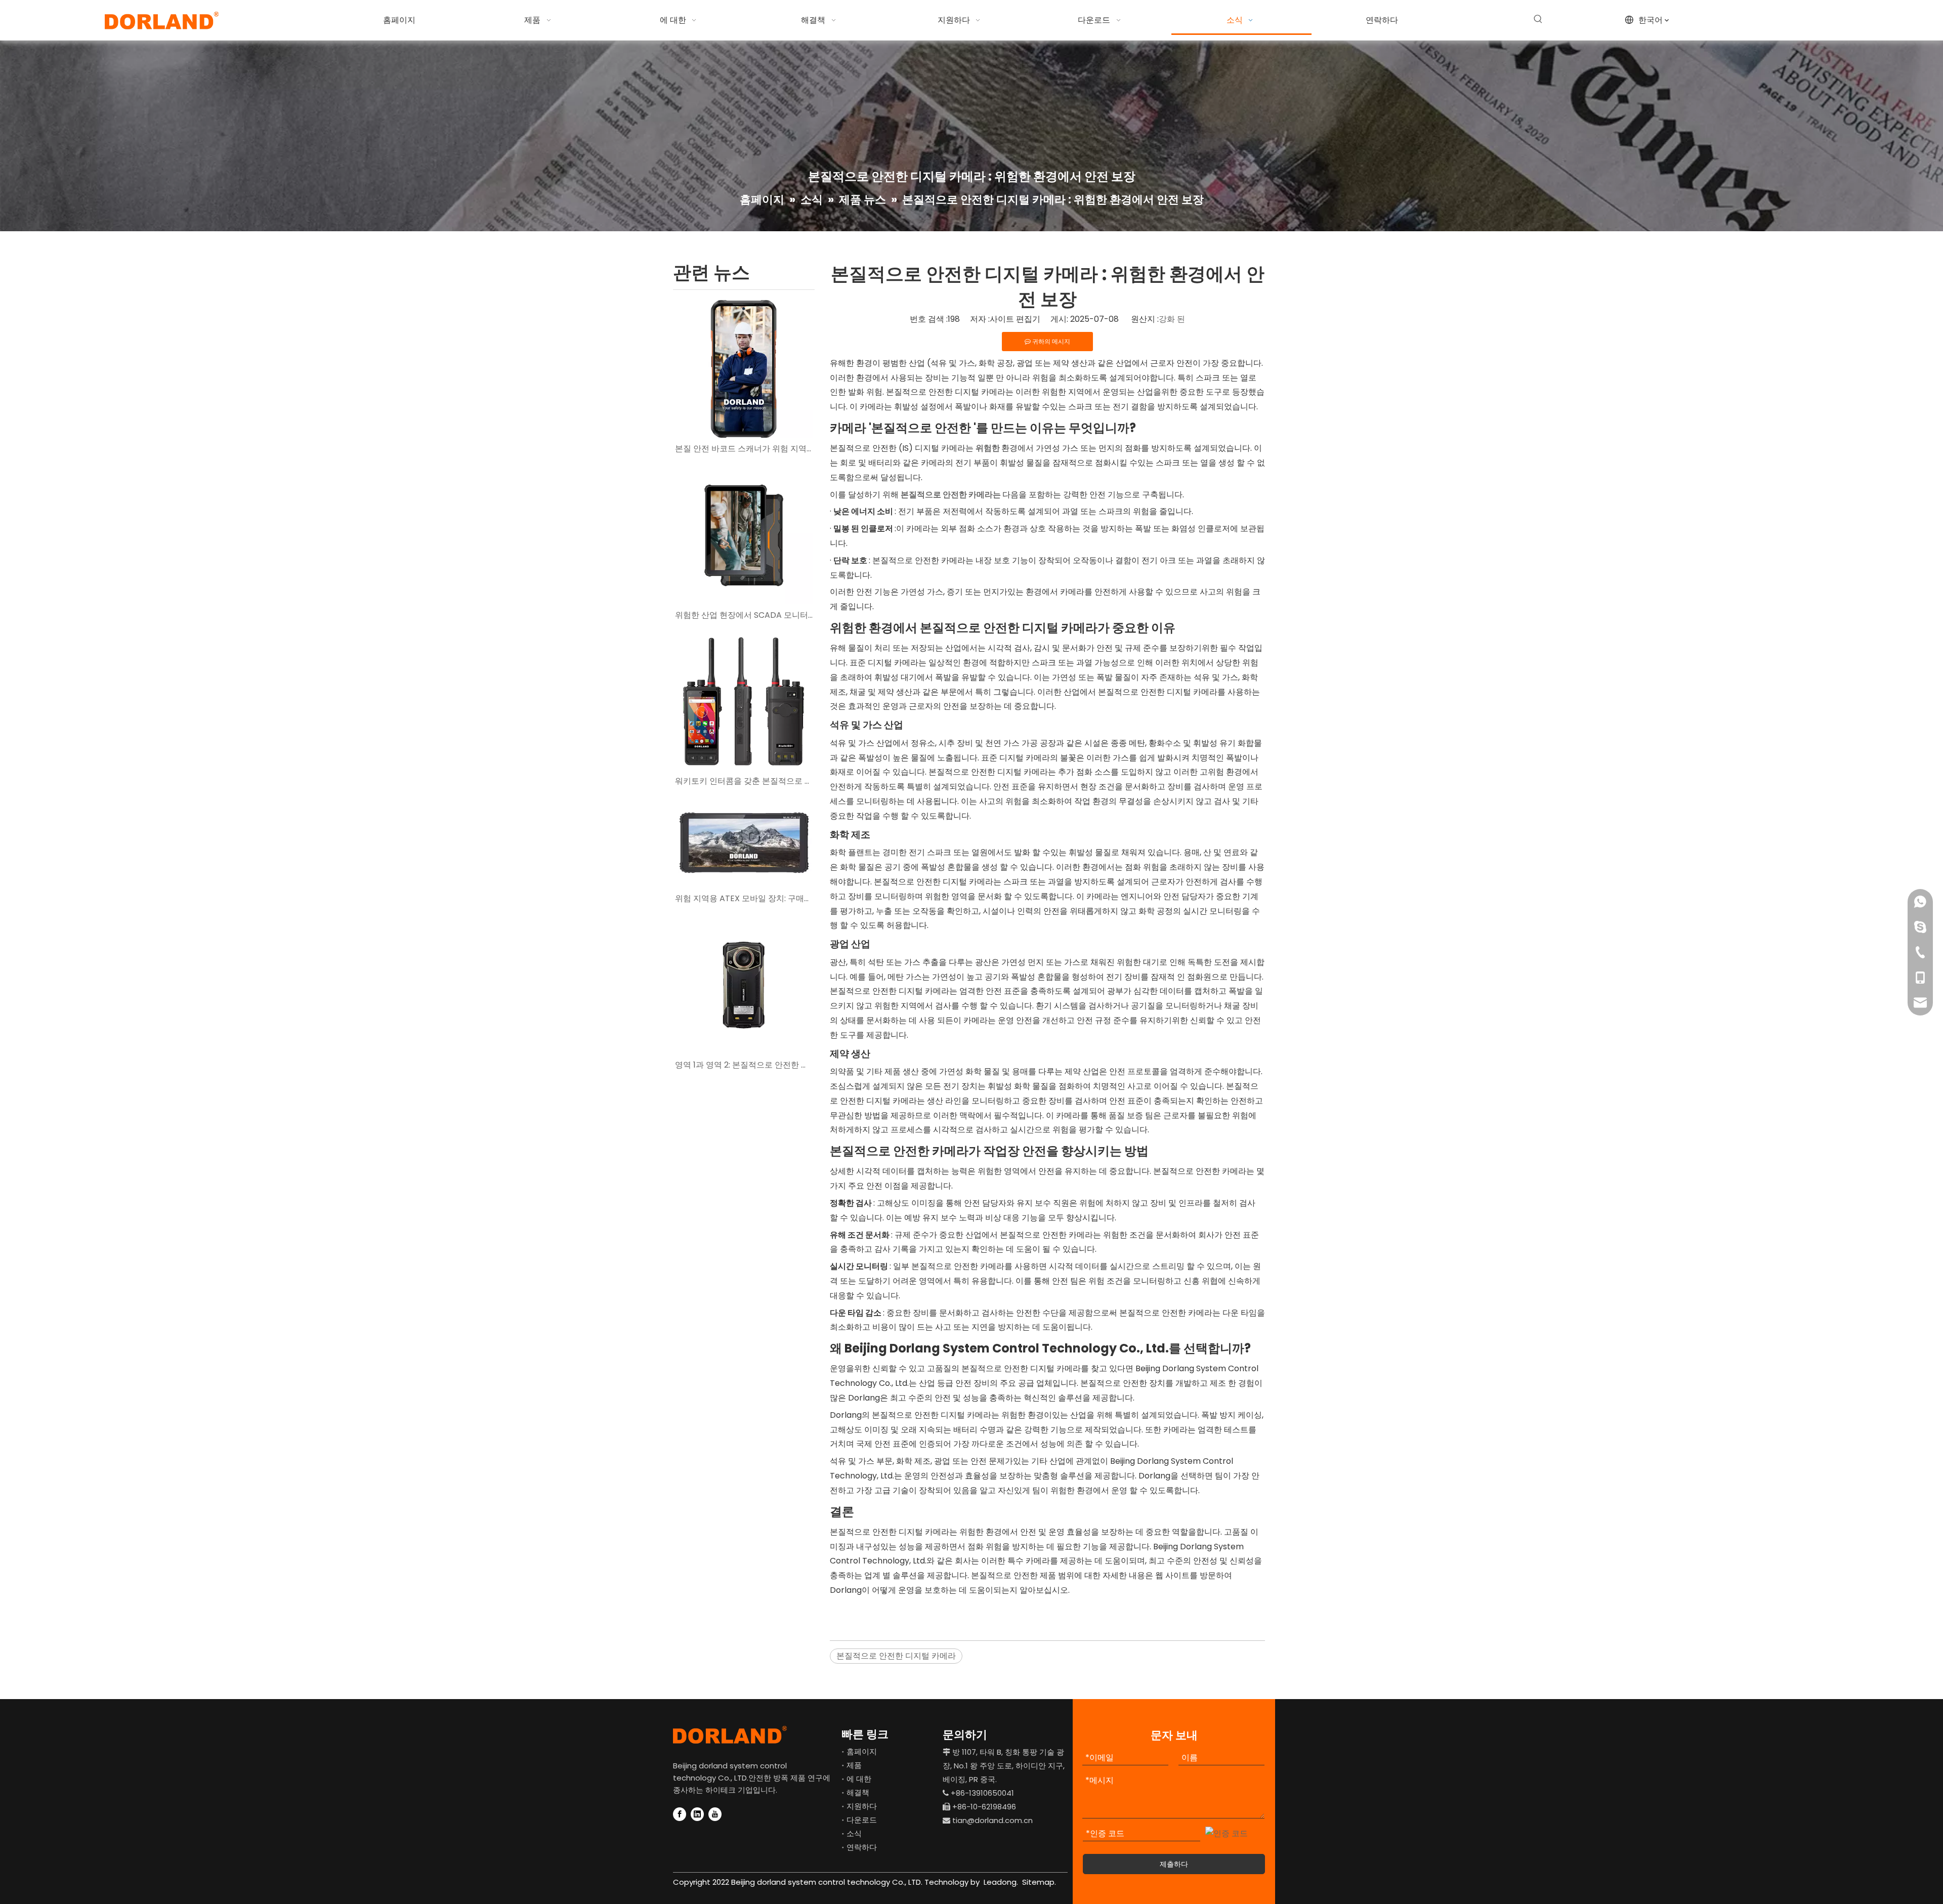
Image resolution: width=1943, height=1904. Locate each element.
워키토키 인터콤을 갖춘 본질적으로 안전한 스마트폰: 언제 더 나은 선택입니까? (744, 781)
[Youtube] (715, 1814)
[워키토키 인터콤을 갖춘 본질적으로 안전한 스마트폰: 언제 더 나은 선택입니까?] (744, 701)
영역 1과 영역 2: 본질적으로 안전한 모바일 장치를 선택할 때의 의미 (744, 1065)
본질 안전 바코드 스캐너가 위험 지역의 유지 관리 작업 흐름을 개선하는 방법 (744, 449)
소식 (854, 1833)
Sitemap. (1039, 1882)
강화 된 (1172, 319)
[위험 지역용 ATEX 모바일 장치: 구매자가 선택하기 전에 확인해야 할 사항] (744, 843)
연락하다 (862, 1847)
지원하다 (862, 1806)
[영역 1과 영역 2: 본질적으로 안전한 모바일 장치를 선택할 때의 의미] (744, 985)
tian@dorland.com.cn (992, 1820)
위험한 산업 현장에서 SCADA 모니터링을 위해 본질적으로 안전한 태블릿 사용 (744, 615)
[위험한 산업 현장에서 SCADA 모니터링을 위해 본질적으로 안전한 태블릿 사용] (744, 535)
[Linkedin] (697, 1814)
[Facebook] (680, 1814)
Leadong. (1000, 1882)
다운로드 (862, 1820)
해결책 (858, 1792)
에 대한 (859, 1779)
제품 (854, 1765)
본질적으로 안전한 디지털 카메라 (896, 1656)
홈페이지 (862, 1751)
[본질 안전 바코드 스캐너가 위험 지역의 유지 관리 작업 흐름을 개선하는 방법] (744, 369)
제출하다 (1174, 1864)
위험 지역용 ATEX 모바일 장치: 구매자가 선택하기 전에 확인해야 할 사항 (744, 898)
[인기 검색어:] (1538, 19)
